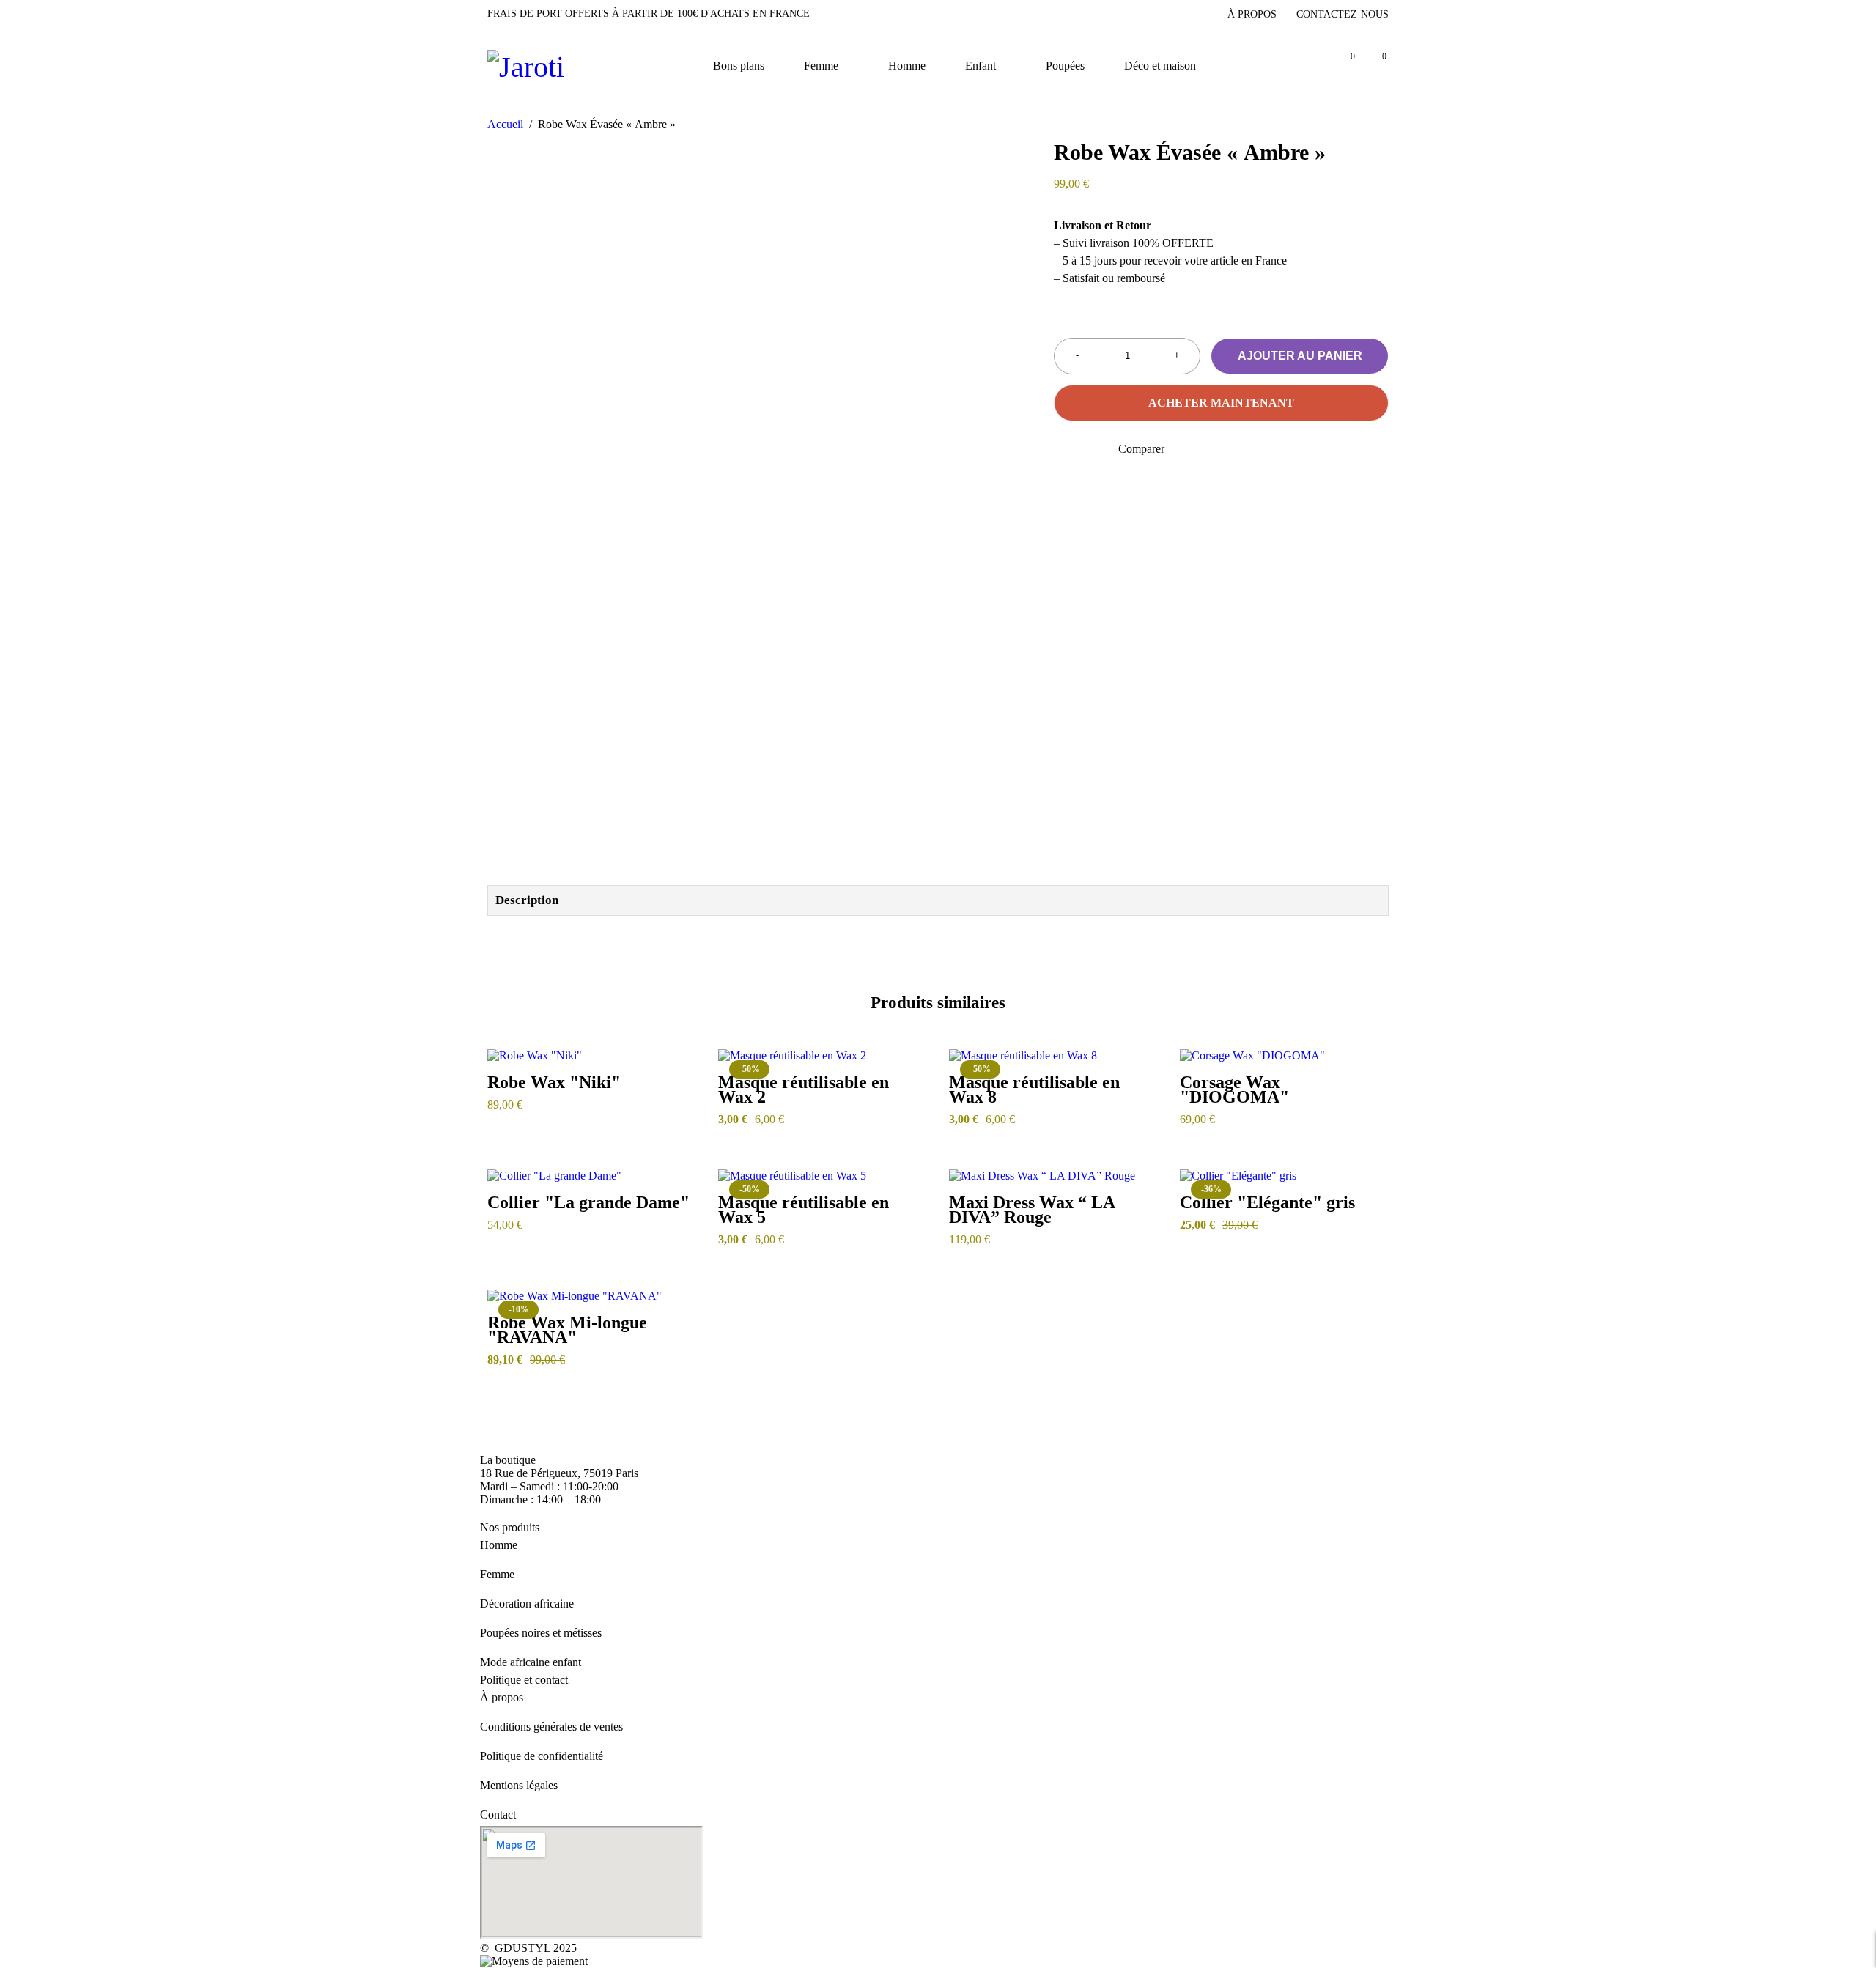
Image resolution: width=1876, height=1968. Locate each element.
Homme (499, 1545)
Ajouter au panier (1300, 356)
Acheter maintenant (1221, 403)
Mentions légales (519, 1785)
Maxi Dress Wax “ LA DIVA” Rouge (1032, 1210)
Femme (497, 1574)
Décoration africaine (527, 1603)
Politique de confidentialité (542, 1756)
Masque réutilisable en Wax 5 (804, 1210)
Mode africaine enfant (531, 1662)
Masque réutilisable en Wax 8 (1034, 1090)
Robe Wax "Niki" (554, 1082)
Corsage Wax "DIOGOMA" (1234, 1090)
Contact (498, 1815)
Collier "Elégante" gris (1267, 1202)
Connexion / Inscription (1311, 66)
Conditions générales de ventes (551, 1727)
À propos (1252, 14)
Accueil (505, 124)
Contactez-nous (1343, 14)
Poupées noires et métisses (541, 1633)
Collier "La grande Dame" (588, 1202)
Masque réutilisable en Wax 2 (804, 1090)
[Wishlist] (1063, 449)
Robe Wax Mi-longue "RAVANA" (567, 1330)
